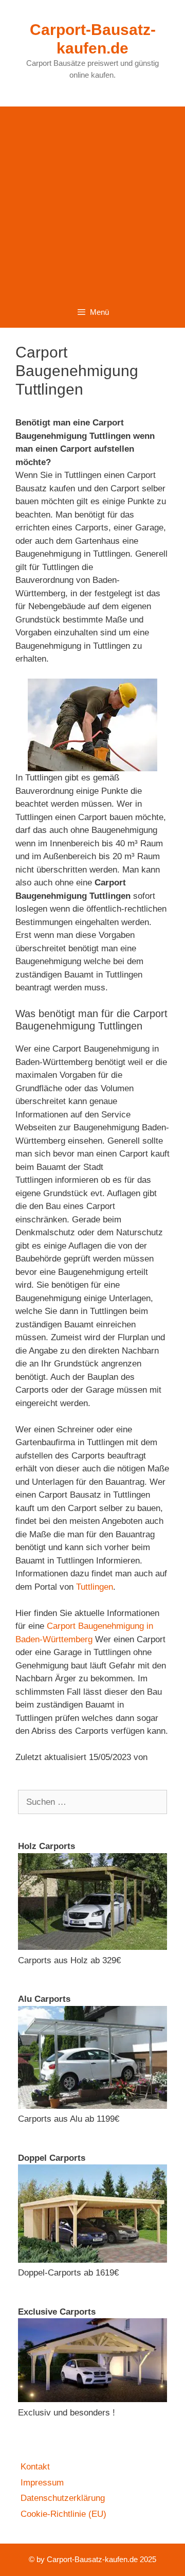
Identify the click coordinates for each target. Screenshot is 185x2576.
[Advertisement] (92, 199)
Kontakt (35, 2467)
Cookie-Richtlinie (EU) (63, 2514)
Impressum (42, 2483)
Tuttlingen (95, 1587)
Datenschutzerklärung (63, 2498)
